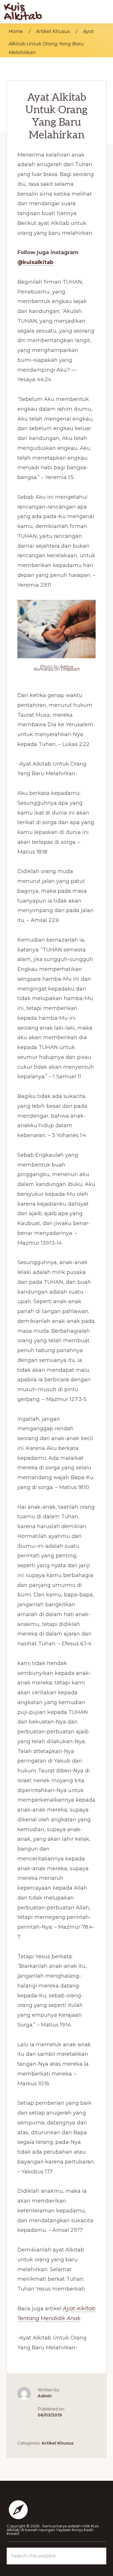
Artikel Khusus (58, 2443)
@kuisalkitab (35, 262)
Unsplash (70, 669)
